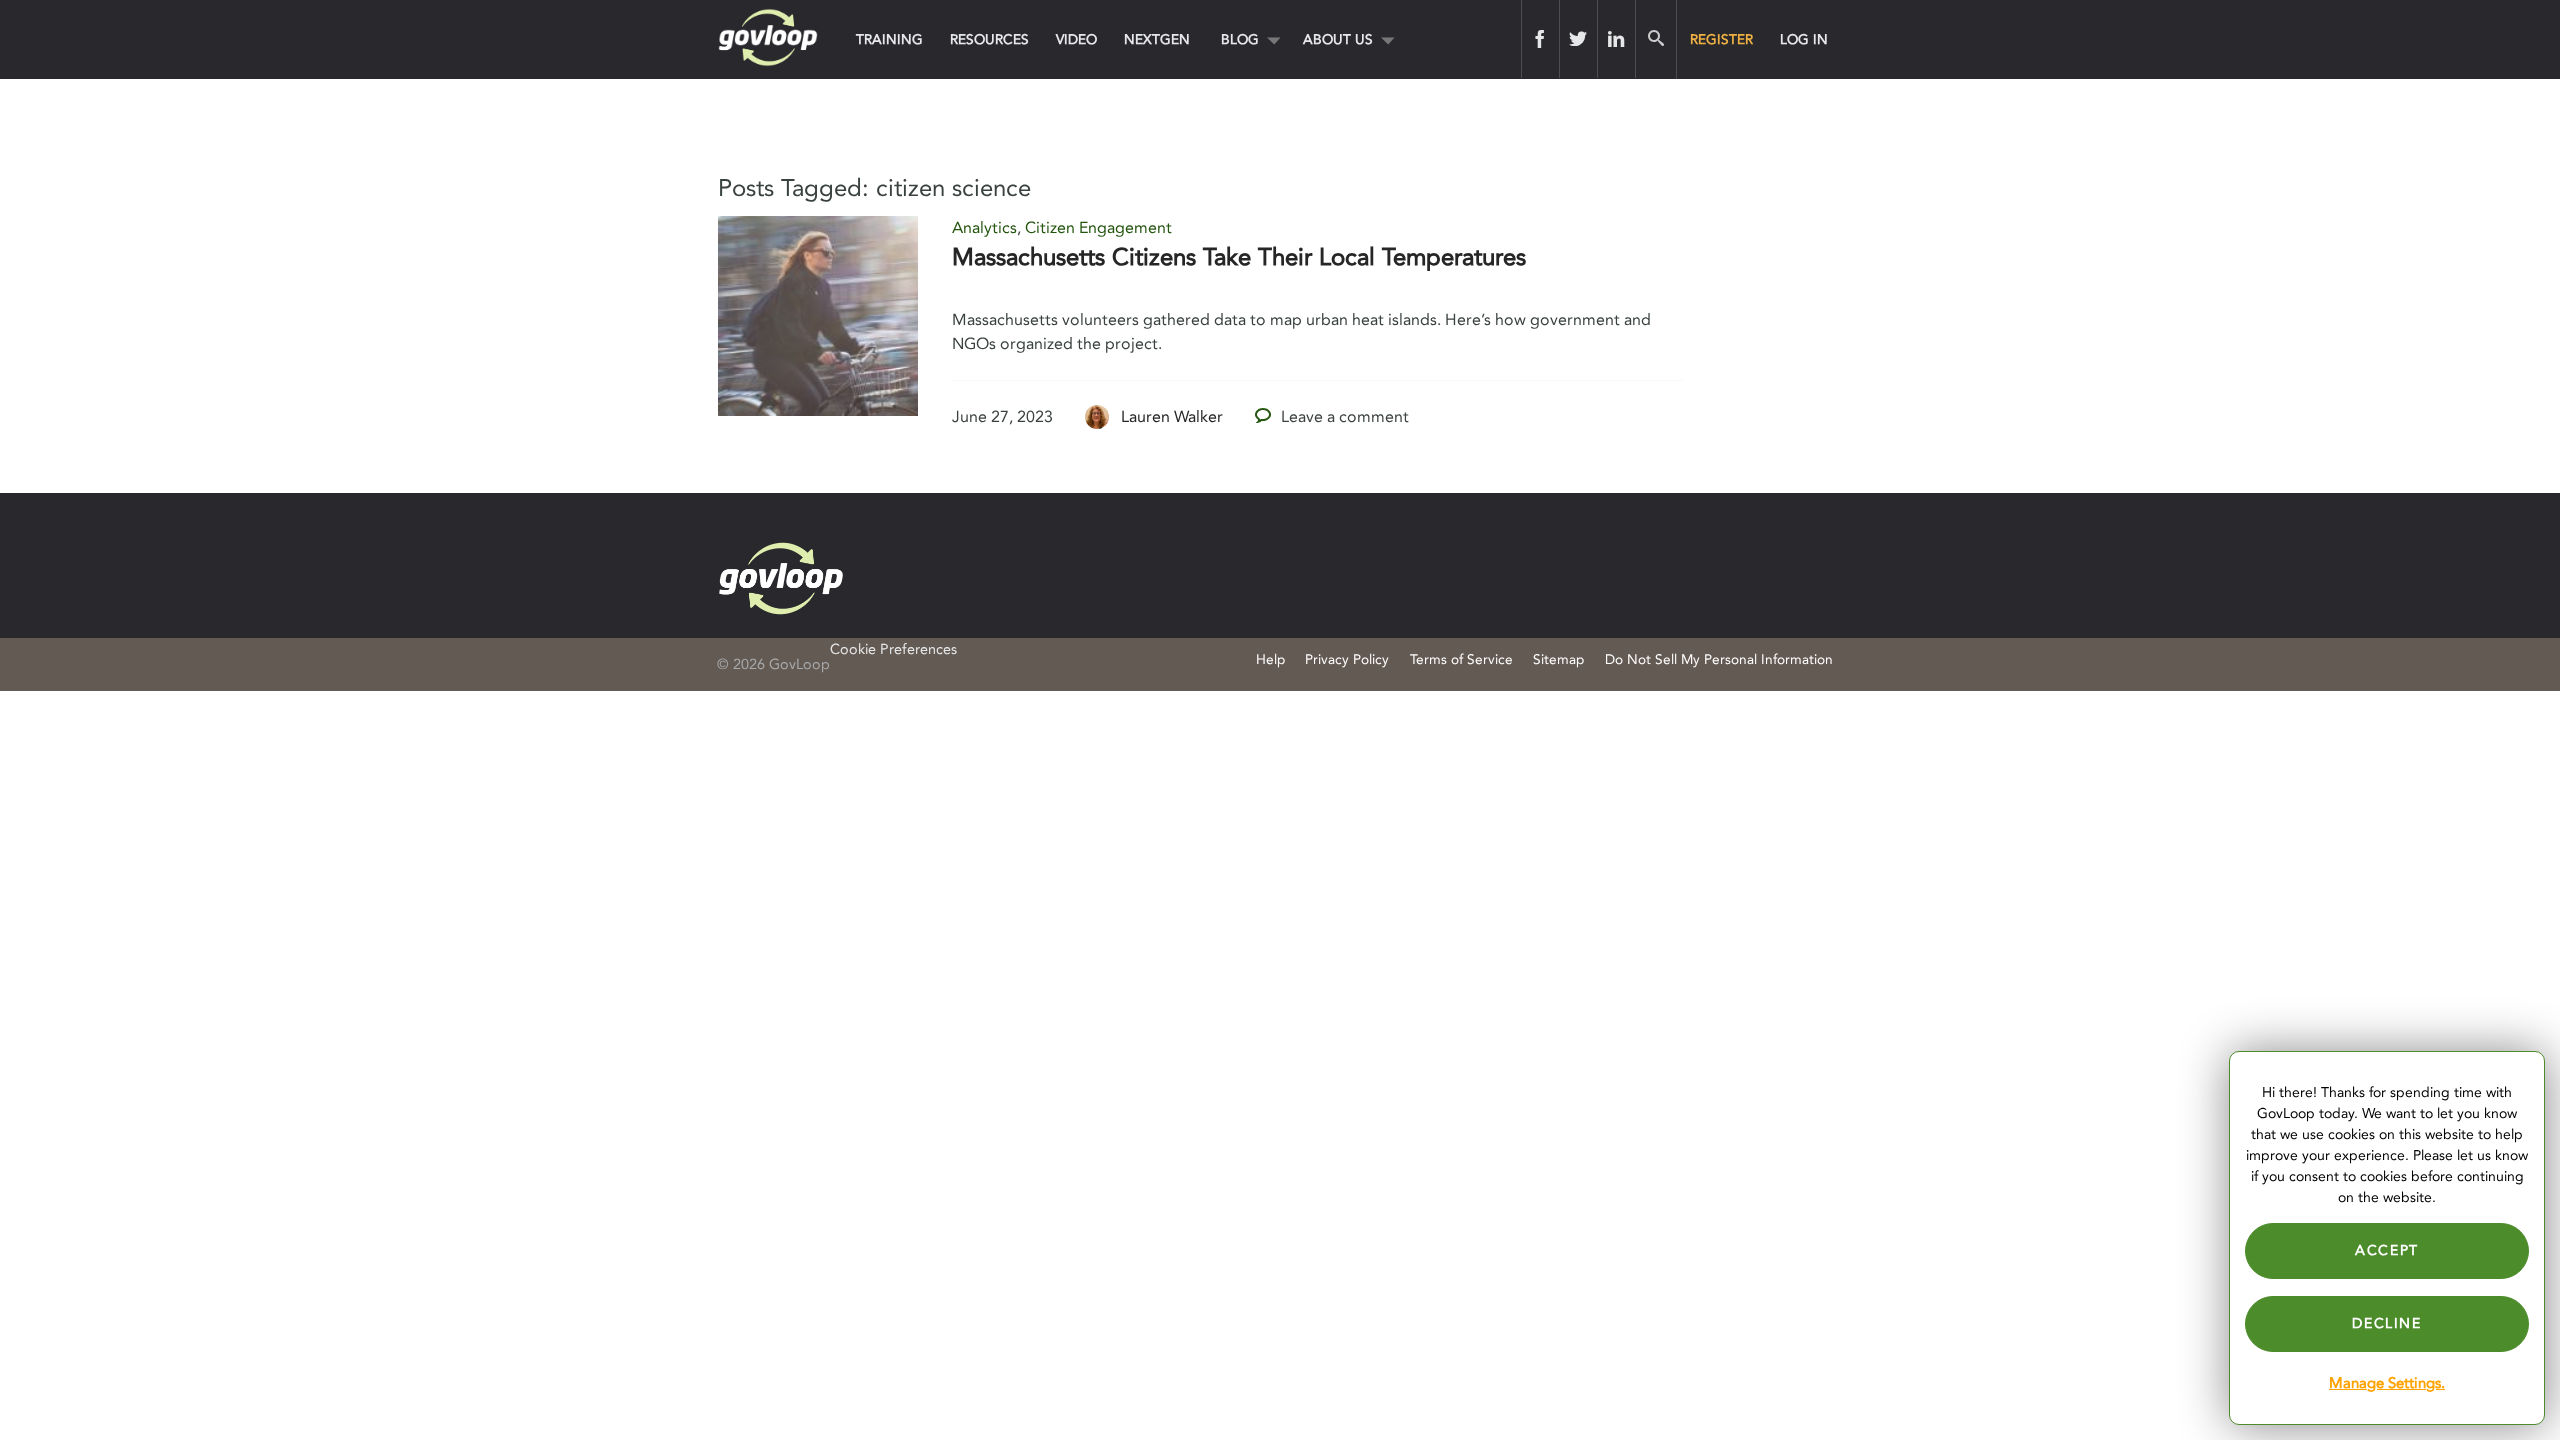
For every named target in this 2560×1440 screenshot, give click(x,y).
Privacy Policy (1347, 659)
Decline (2386, 1323)
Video (1076, 39)
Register (1721, 39)
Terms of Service (1461, 659)
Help (1270, 659)
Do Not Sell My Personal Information (1719, 659)
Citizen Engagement (1098, 228)
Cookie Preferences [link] (893, 649)
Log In (1804, 39)
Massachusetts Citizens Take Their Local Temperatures (1239, 257)
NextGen (1157, 39)
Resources (989, 39)
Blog (1240, 39)
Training (889, 39)
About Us (1338, 39)
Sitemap (1558, 659)
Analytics (984, 228)
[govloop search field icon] (1655, 39)
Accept (2387, 1250)
